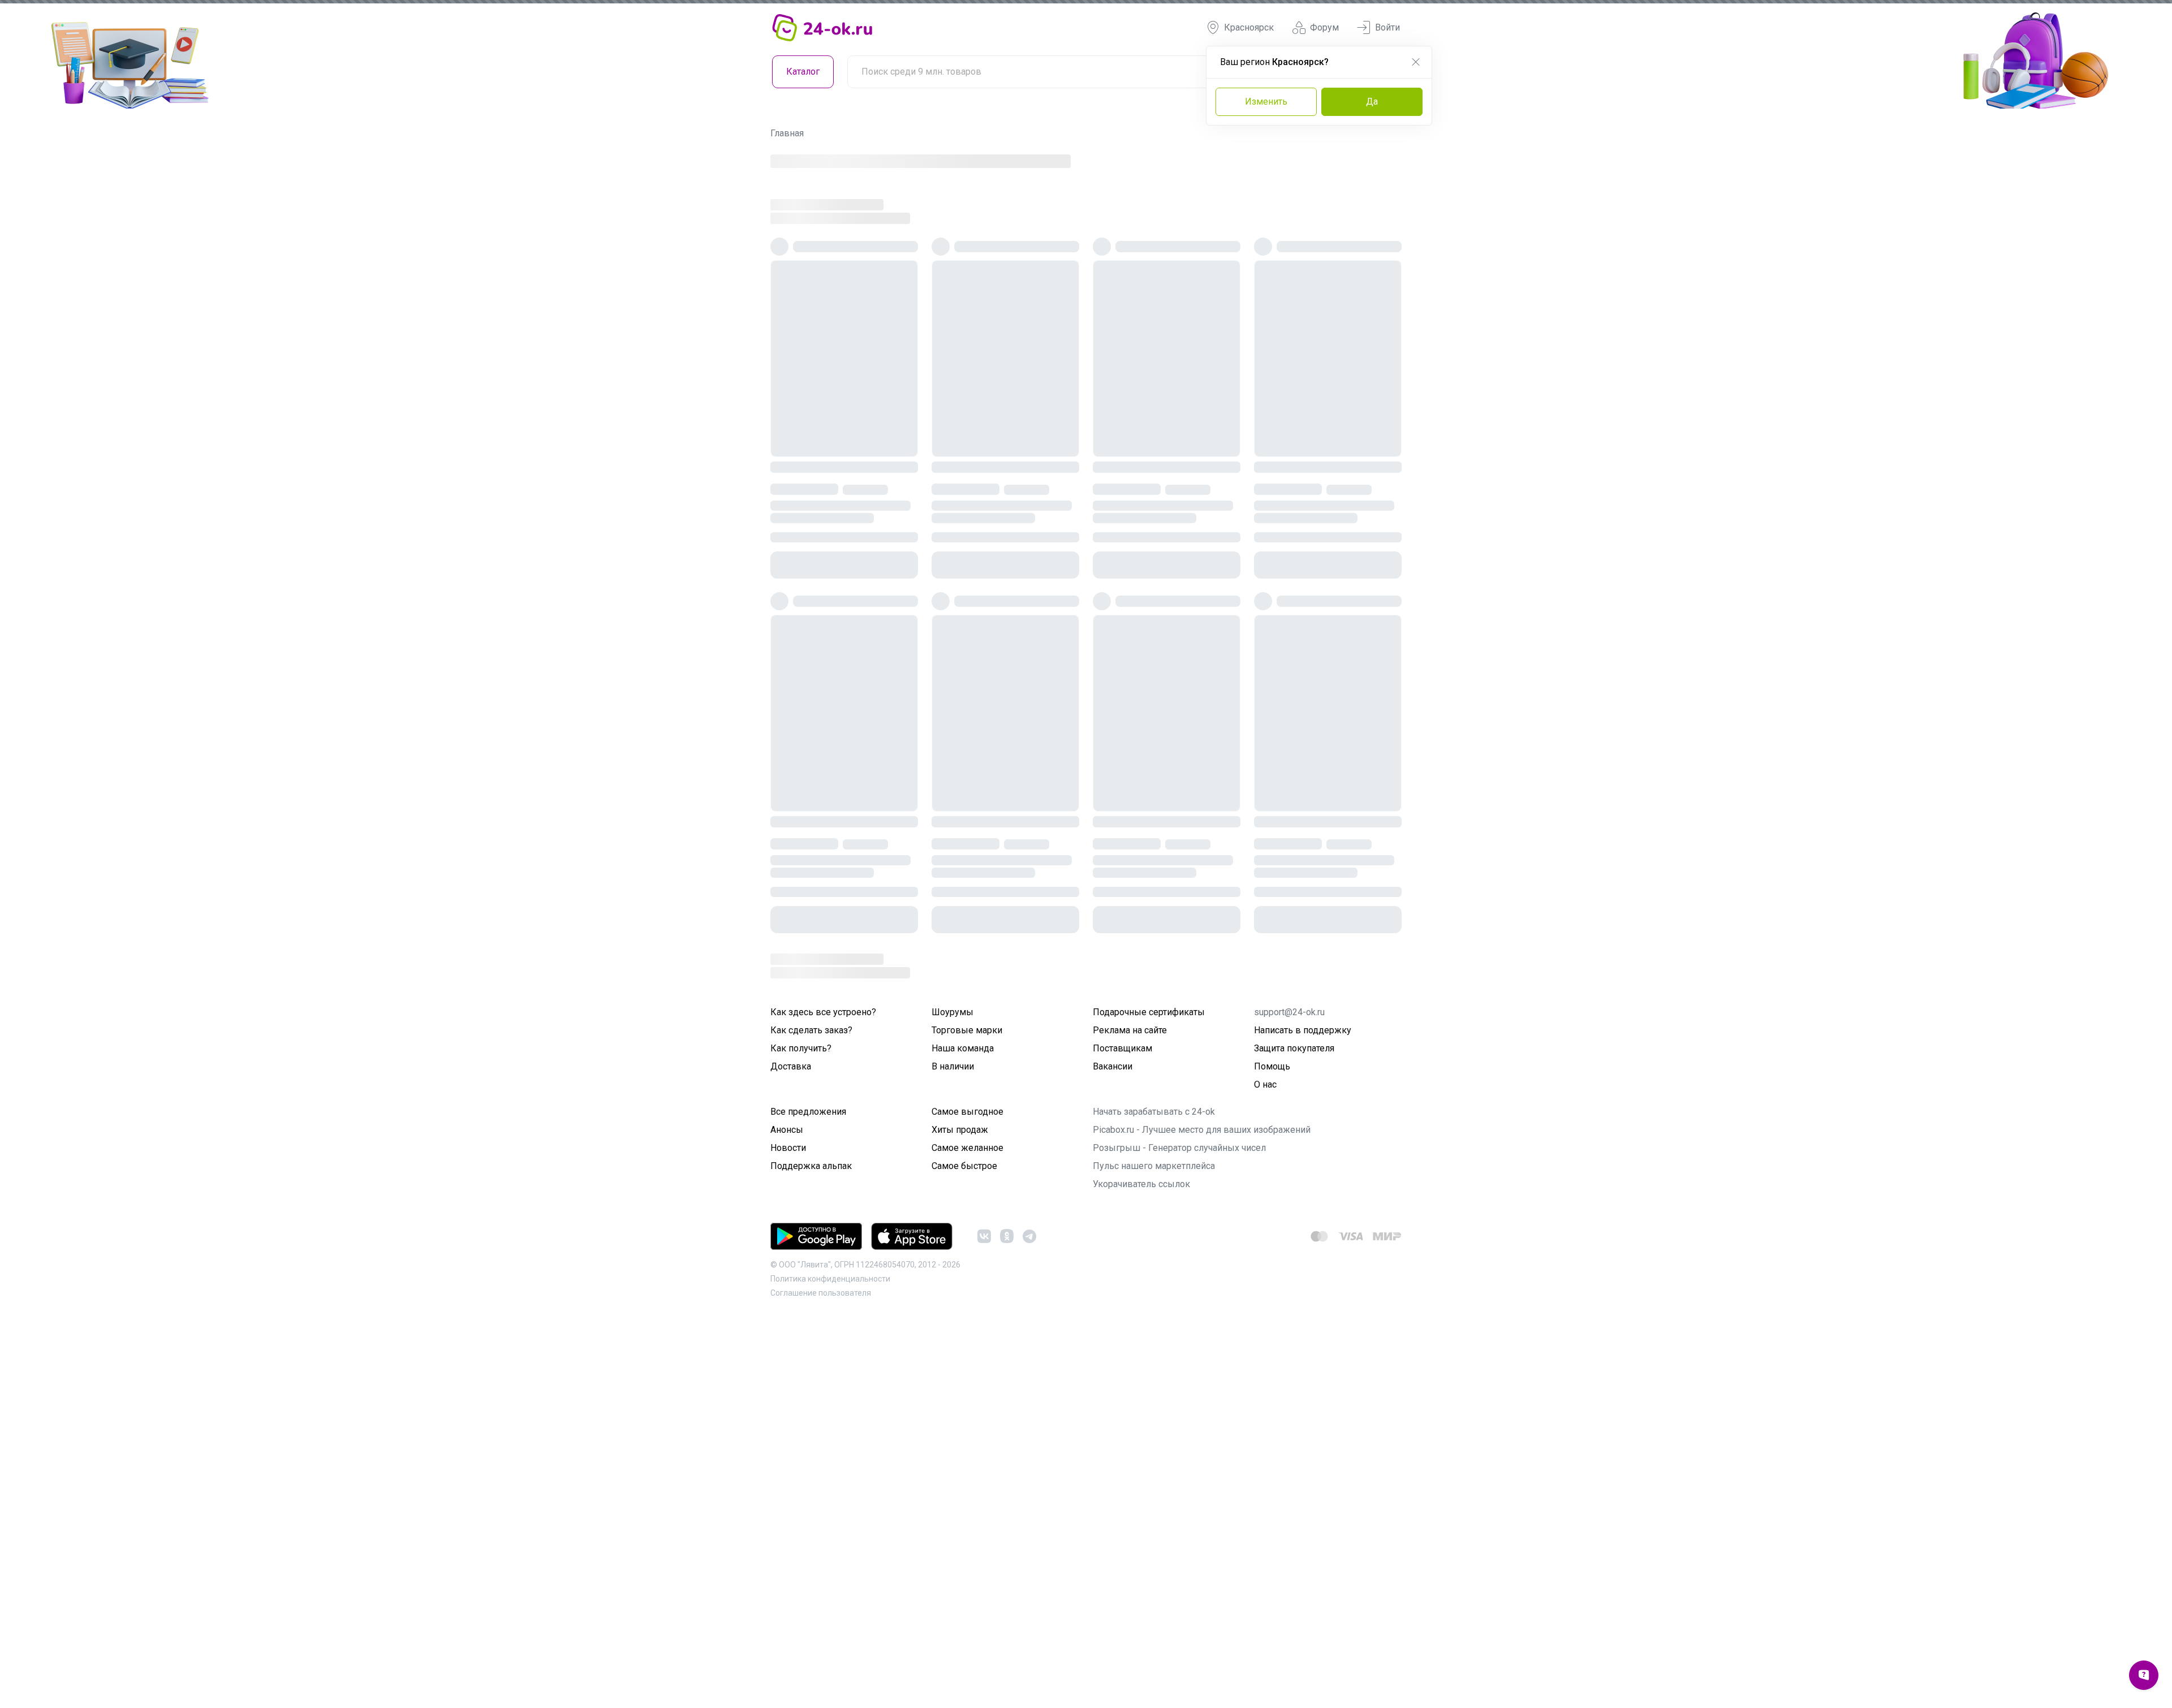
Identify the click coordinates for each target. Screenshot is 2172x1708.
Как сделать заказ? (811, 1096)
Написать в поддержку (1303, 1096)
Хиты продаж (960, 1195)
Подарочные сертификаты (1149, 1078)
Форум (1324, 27)
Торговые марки (967, 1096)
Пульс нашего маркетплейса (1154, 1232)
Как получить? (801, 1114)
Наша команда (963, 1114)
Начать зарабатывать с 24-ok (1154, 1177)
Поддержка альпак (811, 1232)
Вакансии (1113, 1132)
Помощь (1272, 1132)
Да (1372, 102)
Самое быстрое (964, 1232)
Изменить (1266, 102)
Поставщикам (1122, 1114)
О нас (1265, 1150)
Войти (1387, 27)
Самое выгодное (968, 1177)
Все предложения (808, 1177)
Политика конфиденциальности (830, 1344)
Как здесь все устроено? (823, 1078)
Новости (788, 1213)
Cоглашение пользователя (821, 1358)
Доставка (791, 1132)
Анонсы (787, 1195)
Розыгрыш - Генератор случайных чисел (1179, 1213)
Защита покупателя (1294, 1114)
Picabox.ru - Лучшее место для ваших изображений (1202, 1195)
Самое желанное (968, 1213)
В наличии (953, 1132)
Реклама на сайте (1130, 1096)
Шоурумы (953, 1078)
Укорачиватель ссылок (1141, 1250)
